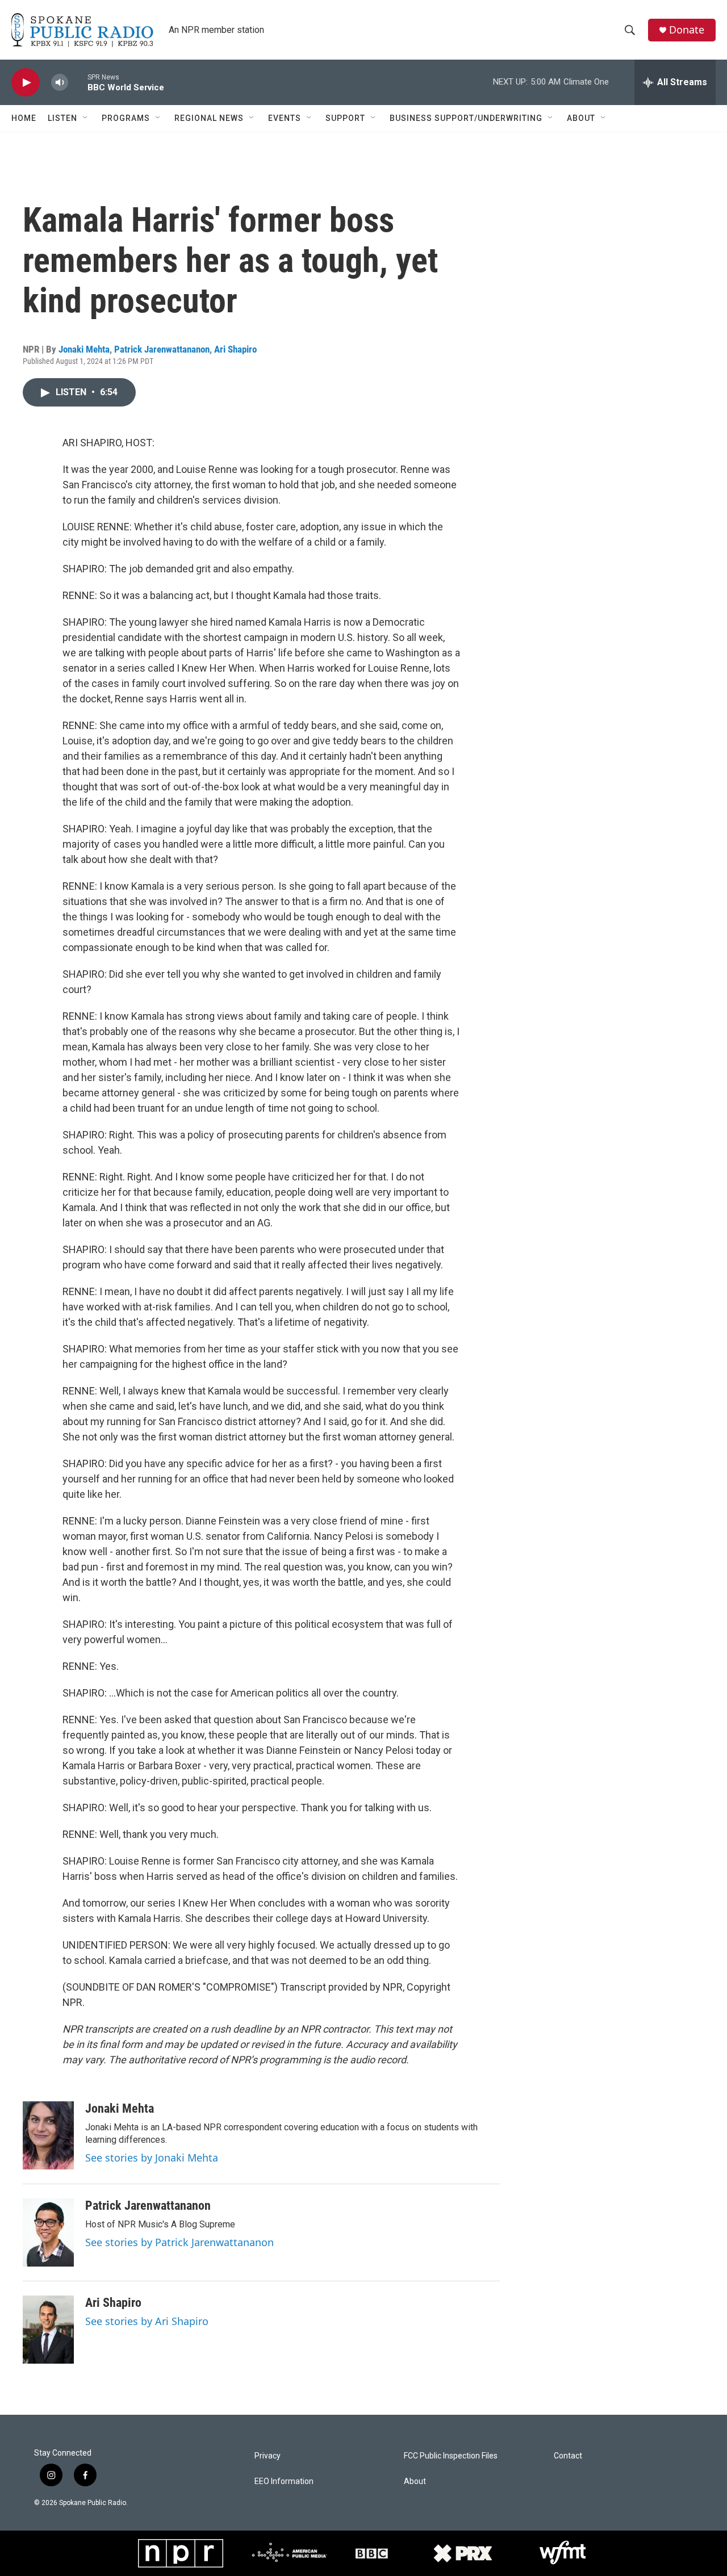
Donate (687, 30)
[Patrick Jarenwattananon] (48, 2232)
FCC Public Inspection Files (451, 2456)
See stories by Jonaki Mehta (152, 2158)
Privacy (268, 2456)
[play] (26, 83)
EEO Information (284, 2481)
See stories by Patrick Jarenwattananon (179, 2242)
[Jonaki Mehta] (48, 2135)
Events (285, 118)
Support (345, 118)
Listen (62, 118)
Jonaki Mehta (84, 349)
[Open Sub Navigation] (86, 118)
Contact (568, 2456)
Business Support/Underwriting (466, 118)
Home (24, 118)
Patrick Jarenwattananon (162, 349)
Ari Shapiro (235, 349)
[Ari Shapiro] (48, 2330)
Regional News (209, 118)
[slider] (78, 82)
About (581, 118)
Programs (126, 118)
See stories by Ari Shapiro (147, 2321)
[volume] (60, 83)
